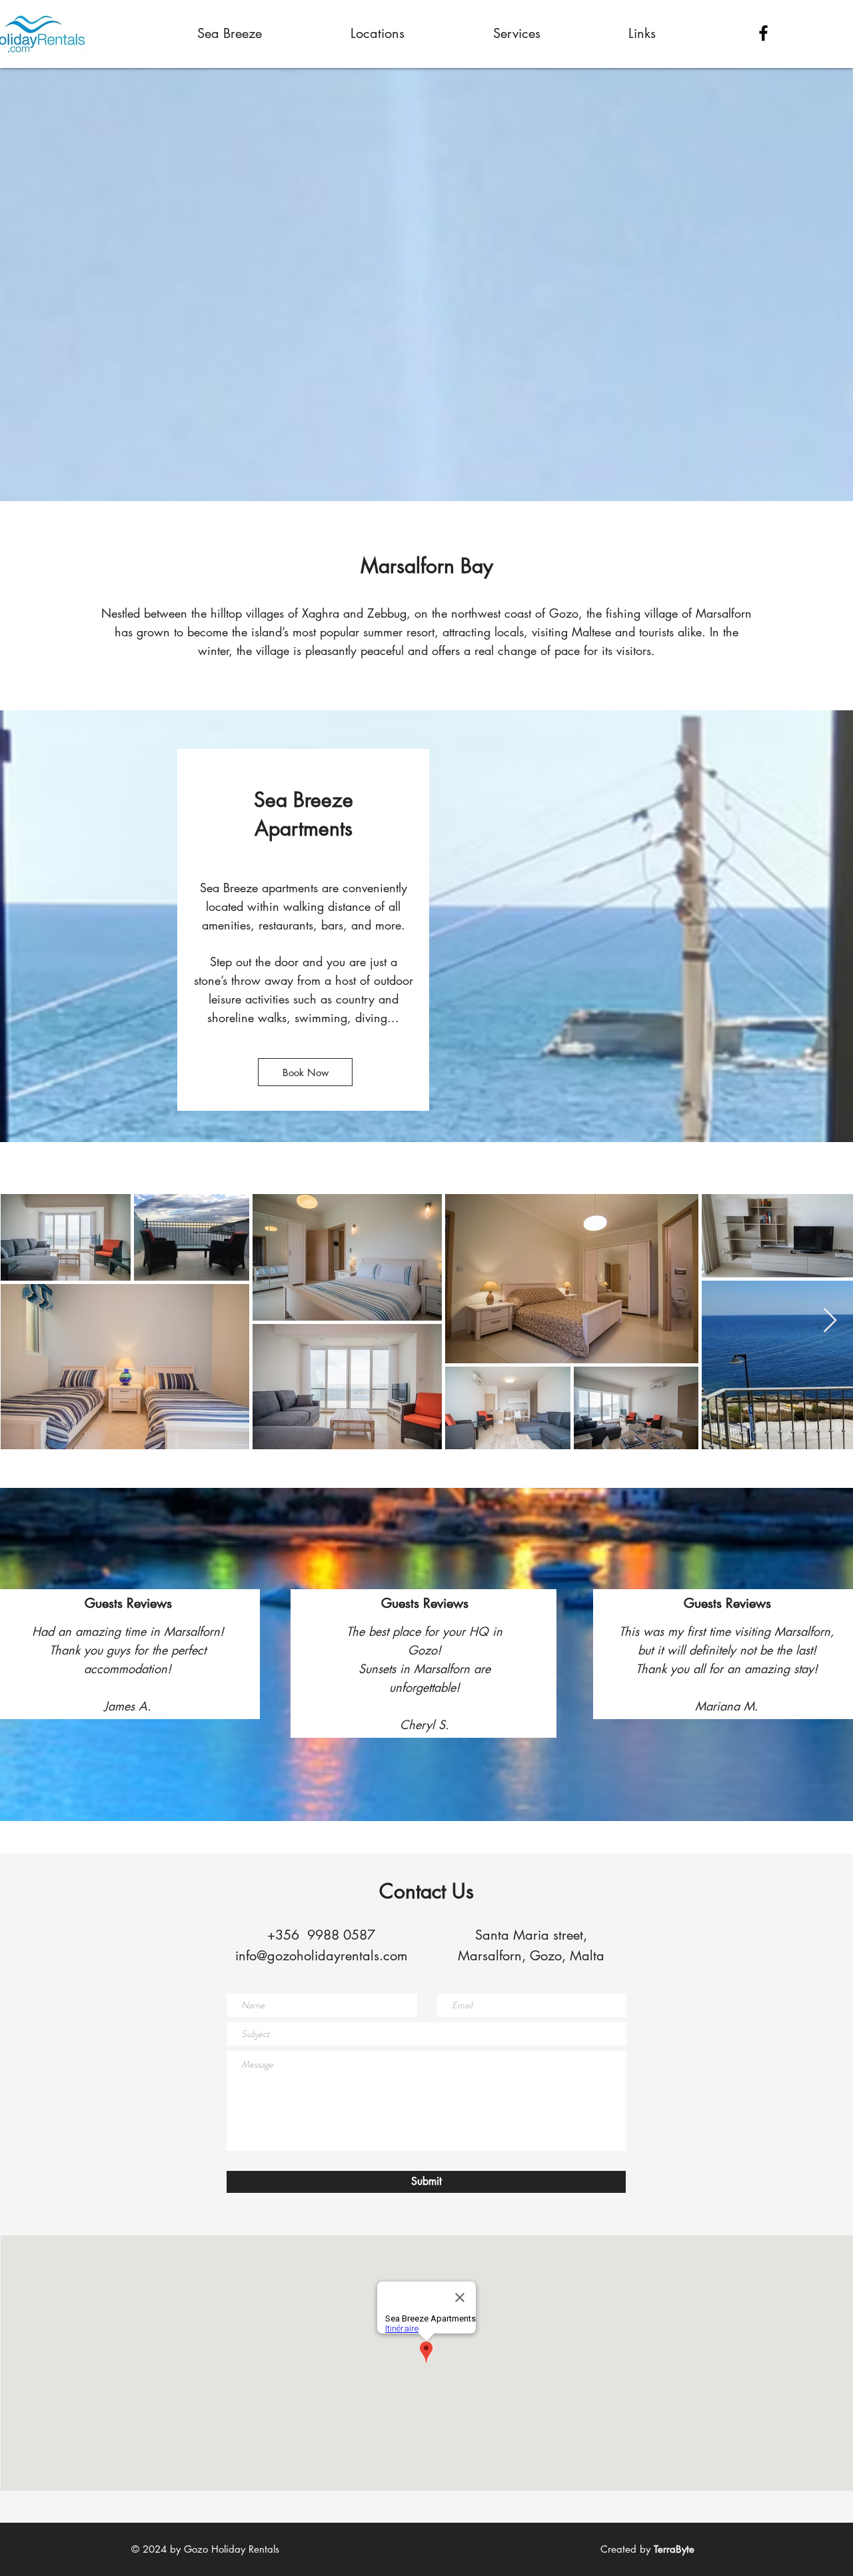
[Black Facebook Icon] (763, 33)
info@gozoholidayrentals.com (321, 1956)
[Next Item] (830, 1321)
